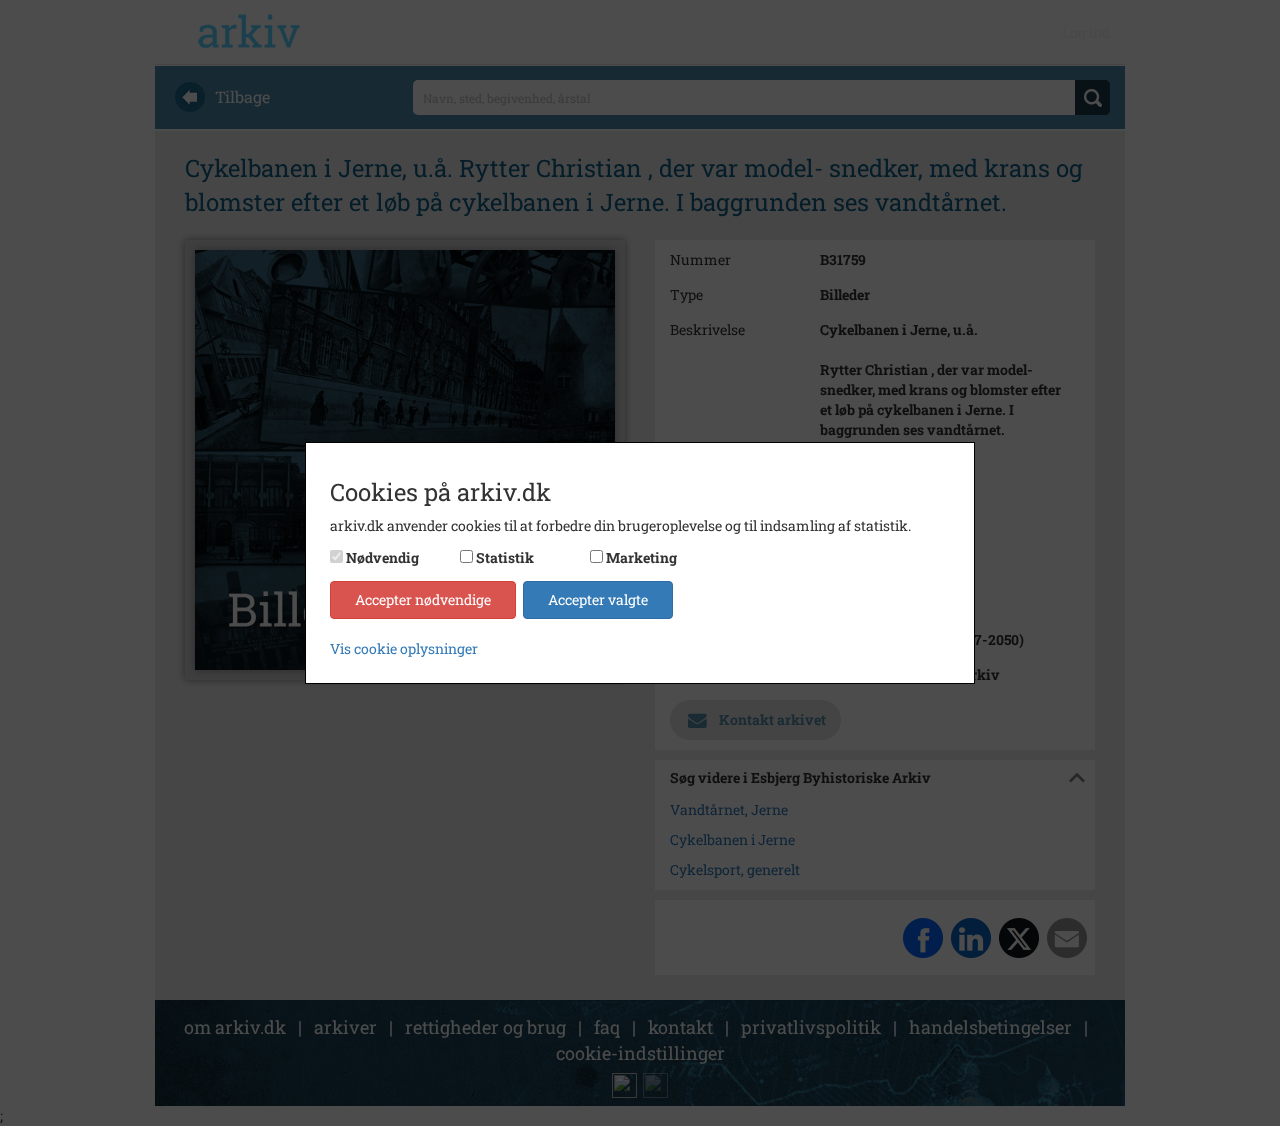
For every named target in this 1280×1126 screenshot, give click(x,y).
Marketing (641, 557)
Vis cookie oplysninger (404, 648)
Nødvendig (382, 557)
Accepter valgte (598, 599)
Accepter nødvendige (423, 599)
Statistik (505, 557)
